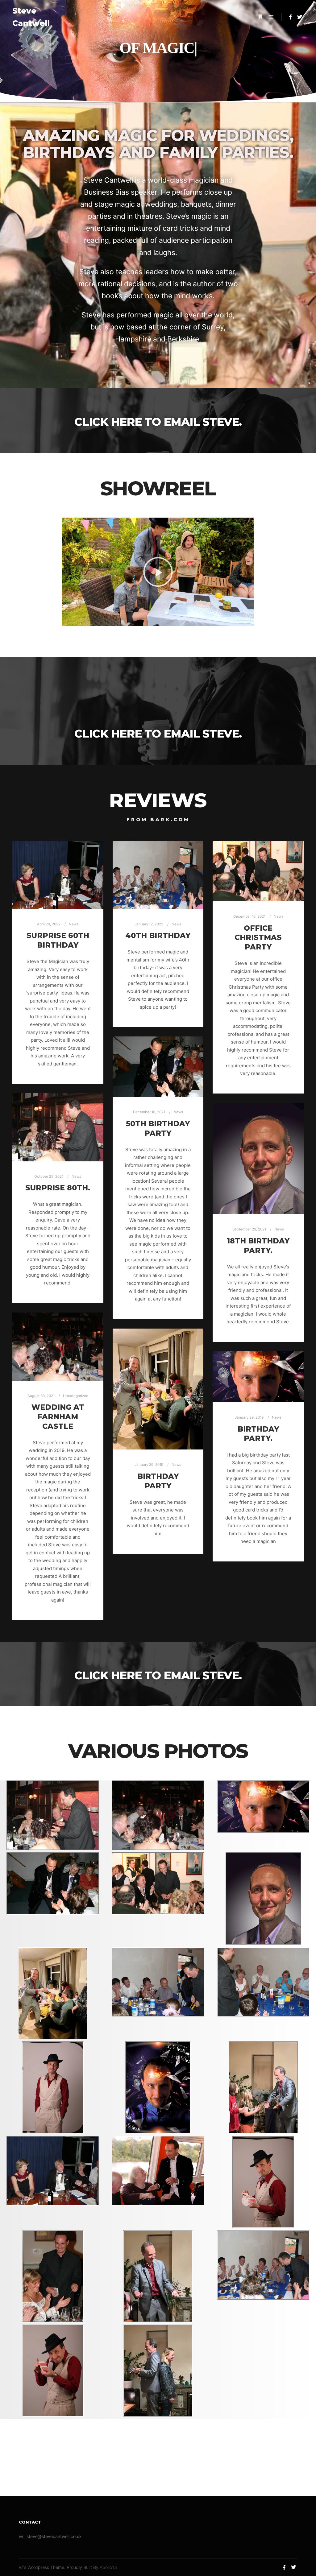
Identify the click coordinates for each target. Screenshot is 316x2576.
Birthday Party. (258, 1434)
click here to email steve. (158, 734)
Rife (22, 2567)
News (74, 924)
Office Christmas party (258, 937)
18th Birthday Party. (258, 1246)
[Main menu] (271, 17)
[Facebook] (290, 17)
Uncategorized (76, 1396)
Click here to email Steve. (158, 422)
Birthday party (158, 1481)
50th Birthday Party (158, 1128)
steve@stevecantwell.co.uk (54, 2536)
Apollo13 (108, 2567)
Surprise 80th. (58, 1188)
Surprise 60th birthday (58, 940)
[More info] (260, 17)
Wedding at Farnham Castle (58, 1416)
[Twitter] (300, 17)
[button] (158, 572)
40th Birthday (158, 935)
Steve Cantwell (31, 17)
